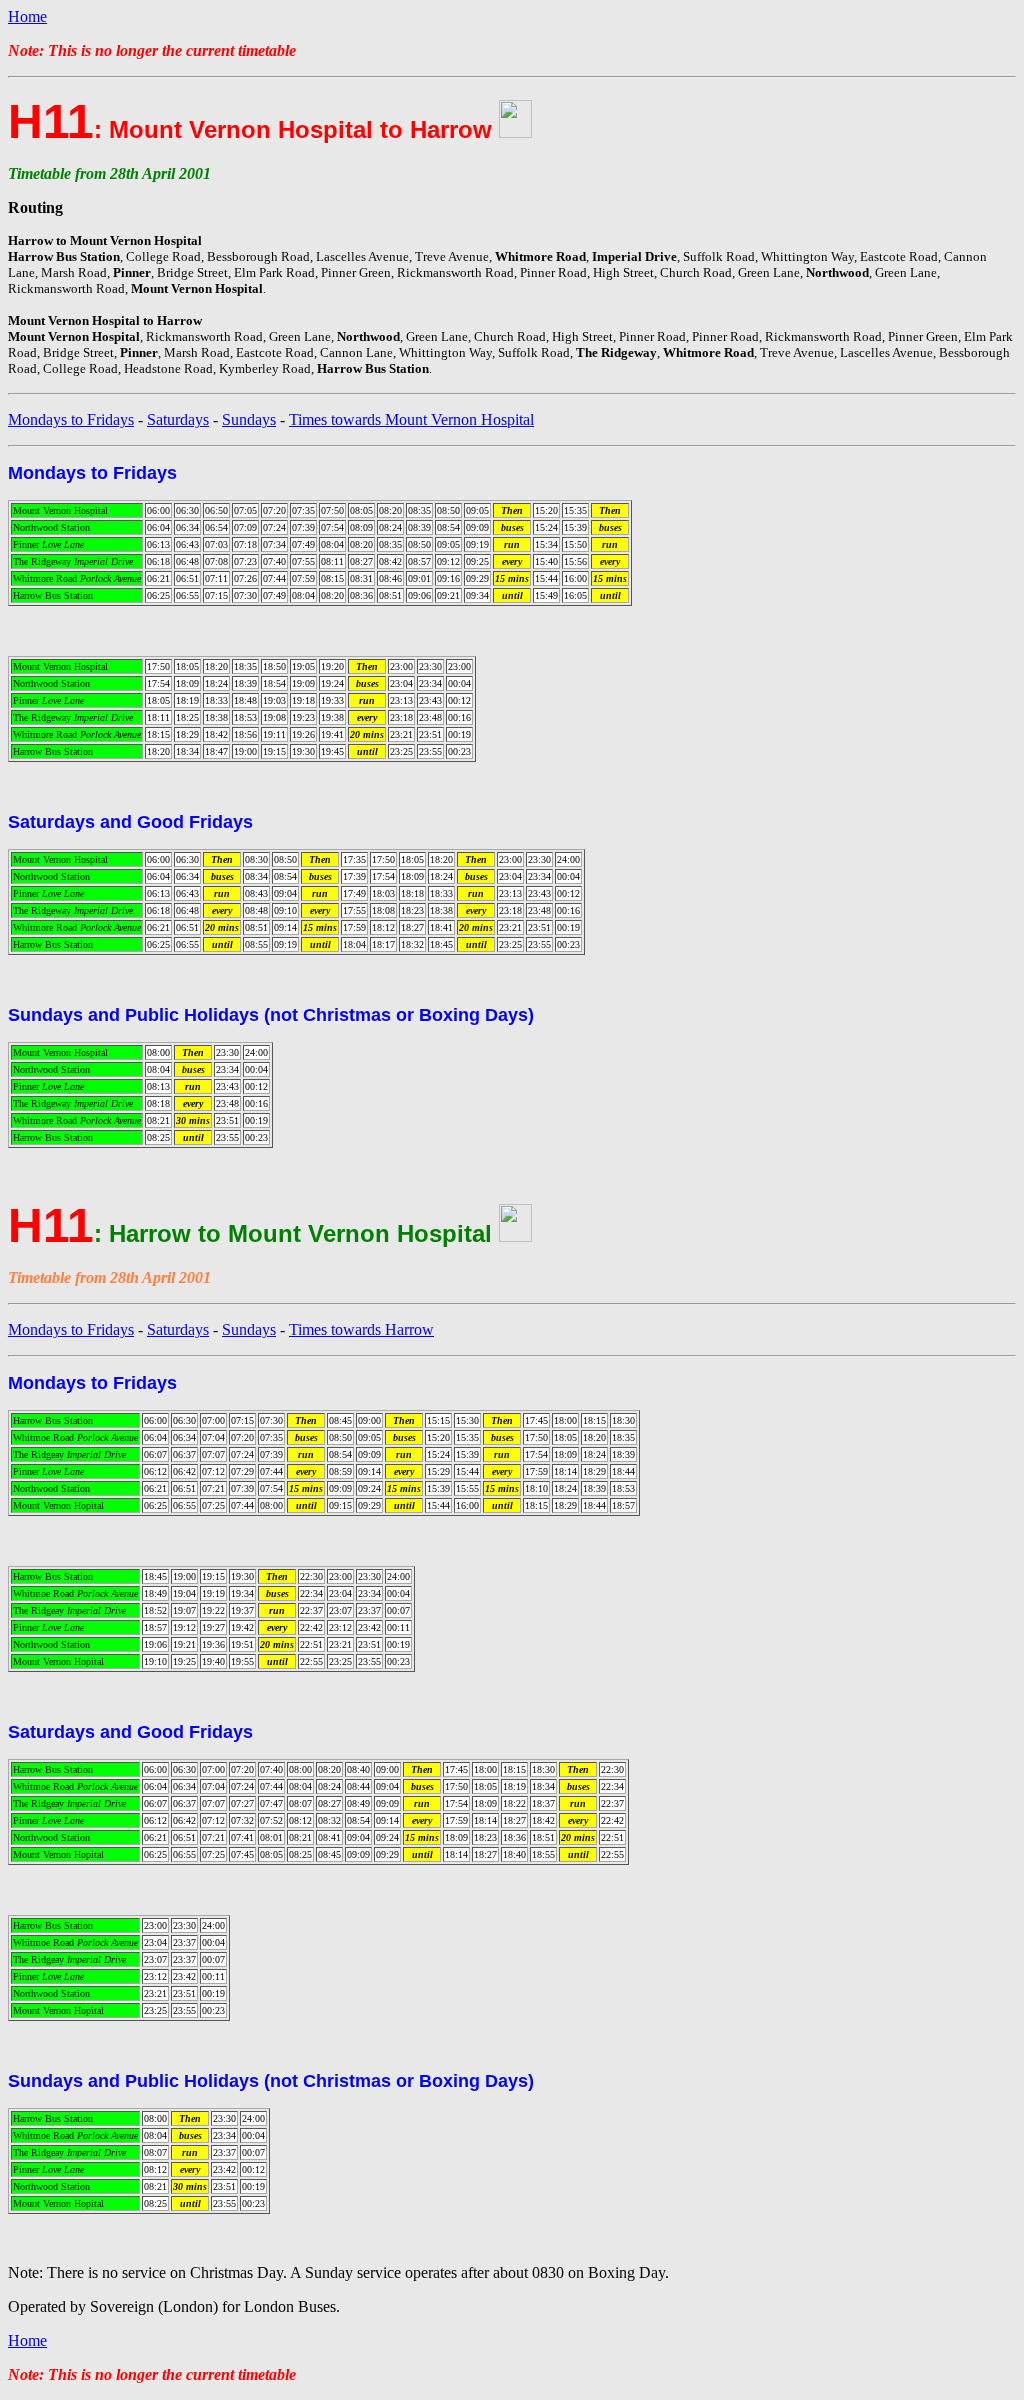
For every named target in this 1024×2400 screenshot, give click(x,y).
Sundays (249, 419)
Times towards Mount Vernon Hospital (411, 419)
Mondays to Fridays (71, 419)
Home (27, 16)
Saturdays (178, 419)
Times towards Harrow (361, 1329)
